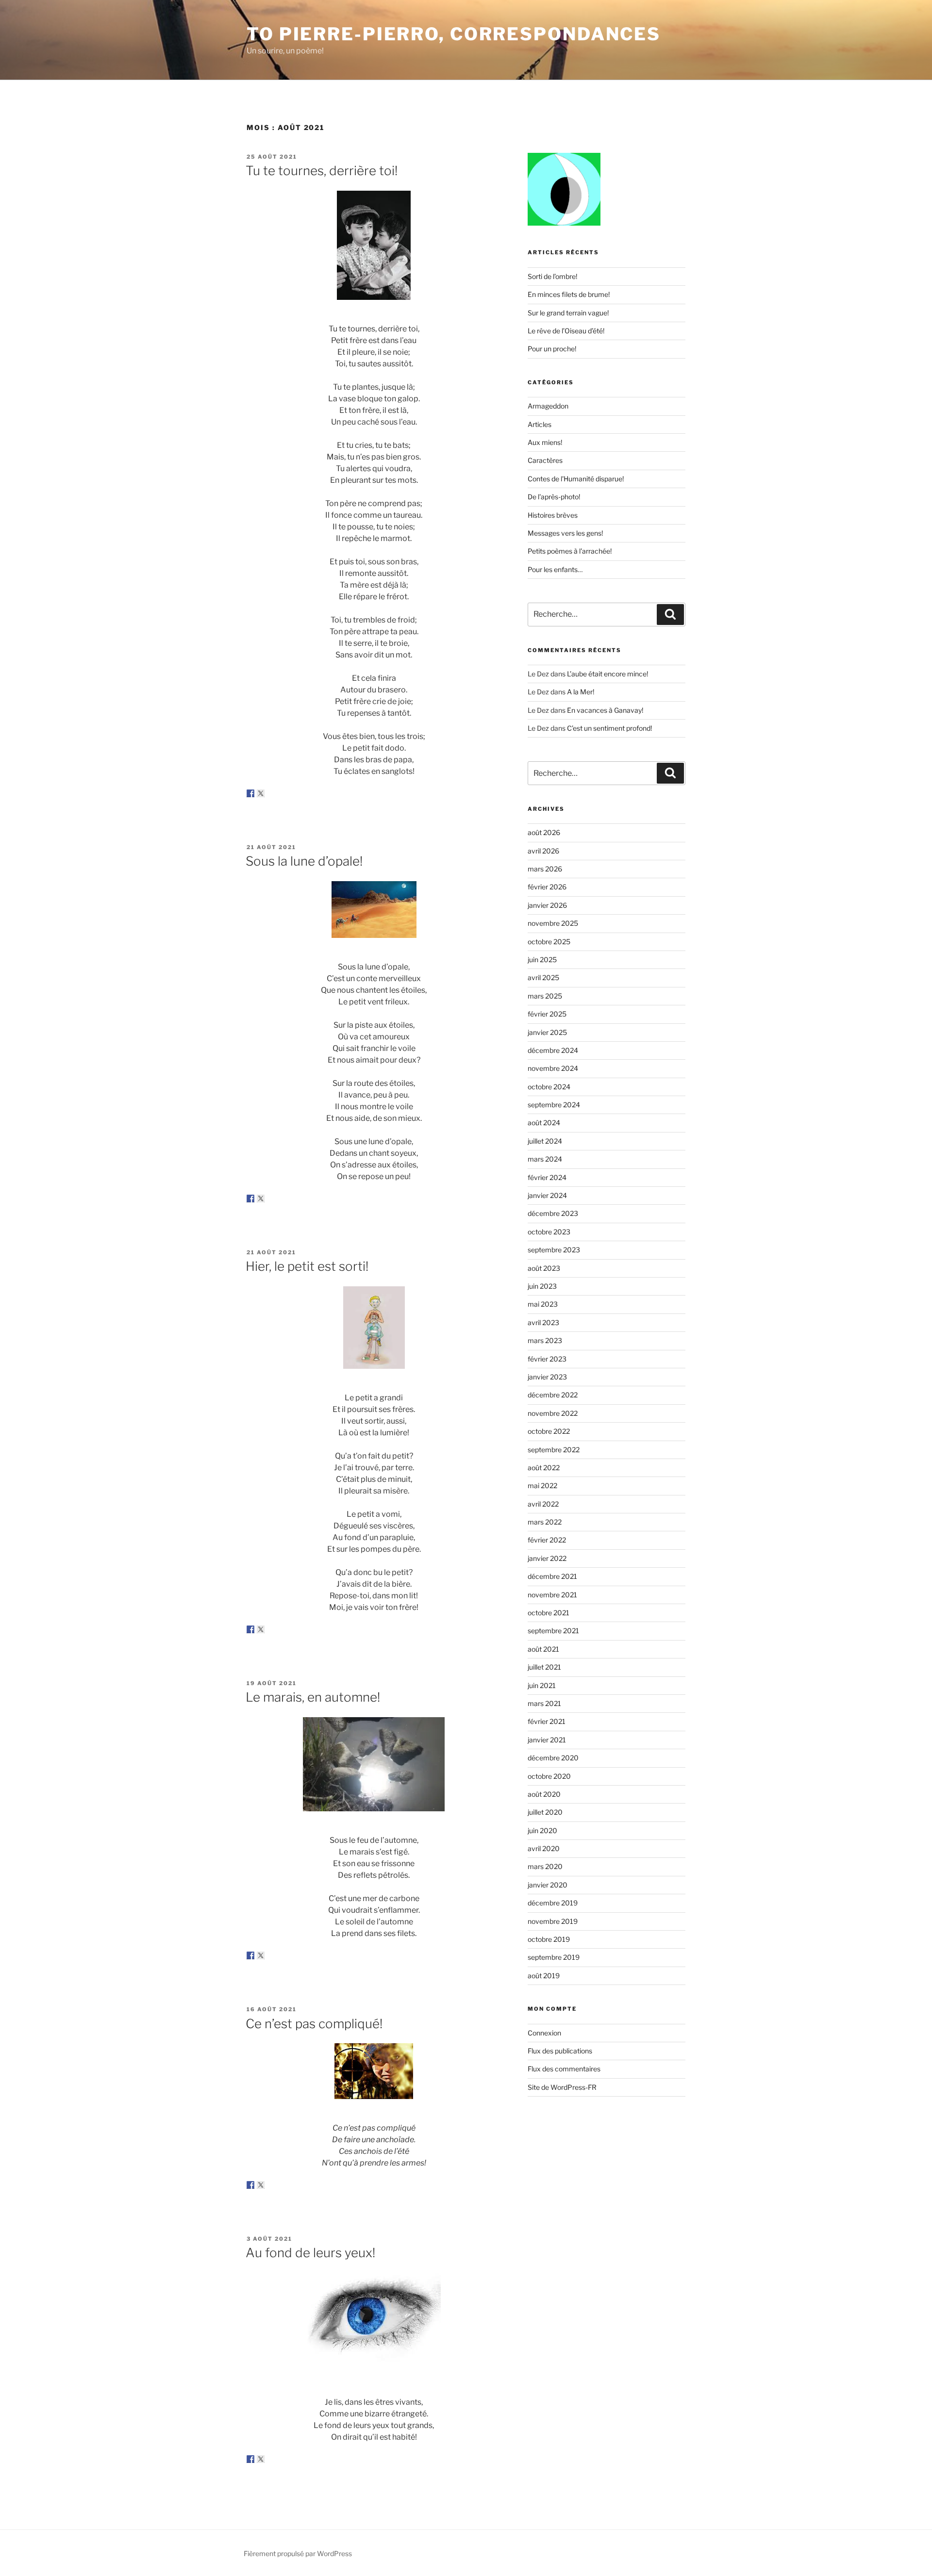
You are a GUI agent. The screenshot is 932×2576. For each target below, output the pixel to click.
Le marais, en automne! (313, 1697)
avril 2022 (543, 1504)
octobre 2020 (549, 1776)
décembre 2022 (553, 1395)
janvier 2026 (547, 905)
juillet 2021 (544, 1667)
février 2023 (547, 1359)
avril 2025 (543, 977)
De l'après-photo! (554, 497)
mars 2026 (545, 869)
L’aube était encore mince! (607, 674)
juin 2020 (542, 1830)
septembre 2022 (554, 1450)
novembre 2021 (552, 1595)
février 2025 (547, 1014)
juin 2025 (542, 960)
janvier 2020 (548, 1885)
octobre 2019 (549, 1939)
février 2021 (547, 1721)
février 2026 (547, 887)
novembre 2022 (553, 1413)
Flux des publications (560, 2051)
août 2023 (544, 1268)
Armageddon (548, 406)
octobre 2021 (549, 1613)
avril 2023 (543, 1322)
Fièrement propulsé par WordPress (298, 2553)
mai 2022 (542, 1485)
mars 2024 (545, 1159)
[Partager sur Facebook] (250, 793)
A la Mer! (581, 692)
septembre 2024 (554, 1105)
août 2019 (544, 1976)
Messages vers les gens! (565, 533)
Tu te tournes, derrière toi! (322, 171)
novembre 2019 (553, 1921)
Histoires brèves (553, 515)
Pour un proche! (552, 349)
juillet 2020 (545, 1812)
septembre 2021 (553, 1631)
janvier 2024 (547, 1195)
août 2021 (543, 1649)
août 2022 (544, 1468)
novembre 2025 (553, 923)
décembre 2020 (553, 1758)
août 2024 (544, 1123)
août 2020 (544, 1794)
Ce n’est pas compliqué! (314, 2024)
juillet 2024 (545, 1141)
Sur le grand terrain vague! (568, 313)
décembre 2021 (552, 1576)
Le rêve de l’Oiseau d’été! (566, 331)
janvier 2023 (547, 1377)
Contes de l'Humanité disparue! (576, 479)
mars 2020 (545, 1866)
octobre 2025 (549, 942)
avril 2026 (543, 851)
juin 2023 (542, 1286)
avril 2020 (544, 1848)
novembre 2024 (553, 1068)
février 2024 (547, 1177)
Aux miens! (545, 442)
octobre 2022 (549, 1431)
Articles (540, 424)
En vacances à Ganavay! (605, 710)
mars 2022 (545, 1522)
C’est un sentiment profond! (609, 728)
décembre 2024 (553, 1050)
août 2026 (544, 832)
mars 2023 (545, 1340)
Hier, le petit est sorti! (307, 1266)
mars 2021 (544, 1703)
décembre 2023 (553, 1213)
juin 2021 (542, 1685)
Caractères (545, 460)
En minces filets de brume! (569, 294)
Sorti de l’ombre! (552, 276)
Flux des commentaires (564, 2069)
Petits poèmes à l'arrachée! (570, 551)
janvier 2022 (547, 1558)
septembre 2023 (554, 1250)
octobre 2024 (549, 1087)
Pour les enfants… (555, 569)
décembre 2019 (553, 1903)
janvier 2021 (547, 1740)
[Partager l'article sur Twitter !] (261, 793)
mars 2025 (545, 996)
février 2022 (547, 1540)
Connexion (544, 2033)
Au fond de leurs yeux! (310, 2253)
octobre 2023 (549, 1232)
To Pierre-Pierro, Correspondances (454, 34)
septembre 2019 (554, 1957)
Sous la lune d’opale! (304, 861)
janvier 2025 (547, 1032)
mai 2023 (543, 1304)
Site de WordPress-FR (562, 2087)
